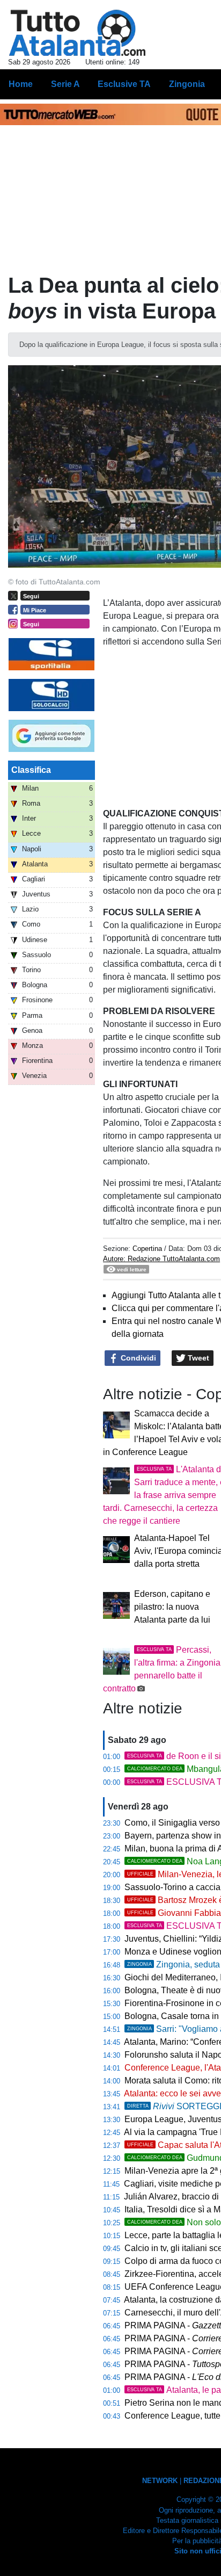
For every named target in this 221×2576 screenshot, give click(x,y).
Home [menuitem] (21, 84)
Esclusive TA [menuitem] (124, 84)
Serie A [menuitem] (65, 84)
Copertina (147, 1249)
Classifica (31, 770)
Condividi (137, 1358)
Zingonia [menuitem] (187, 84)
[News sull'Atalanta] (77, 33)
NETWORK (160, 2481)
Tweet (197, 1358)
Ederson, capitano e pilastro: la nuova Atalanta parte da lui (172, 1607)
